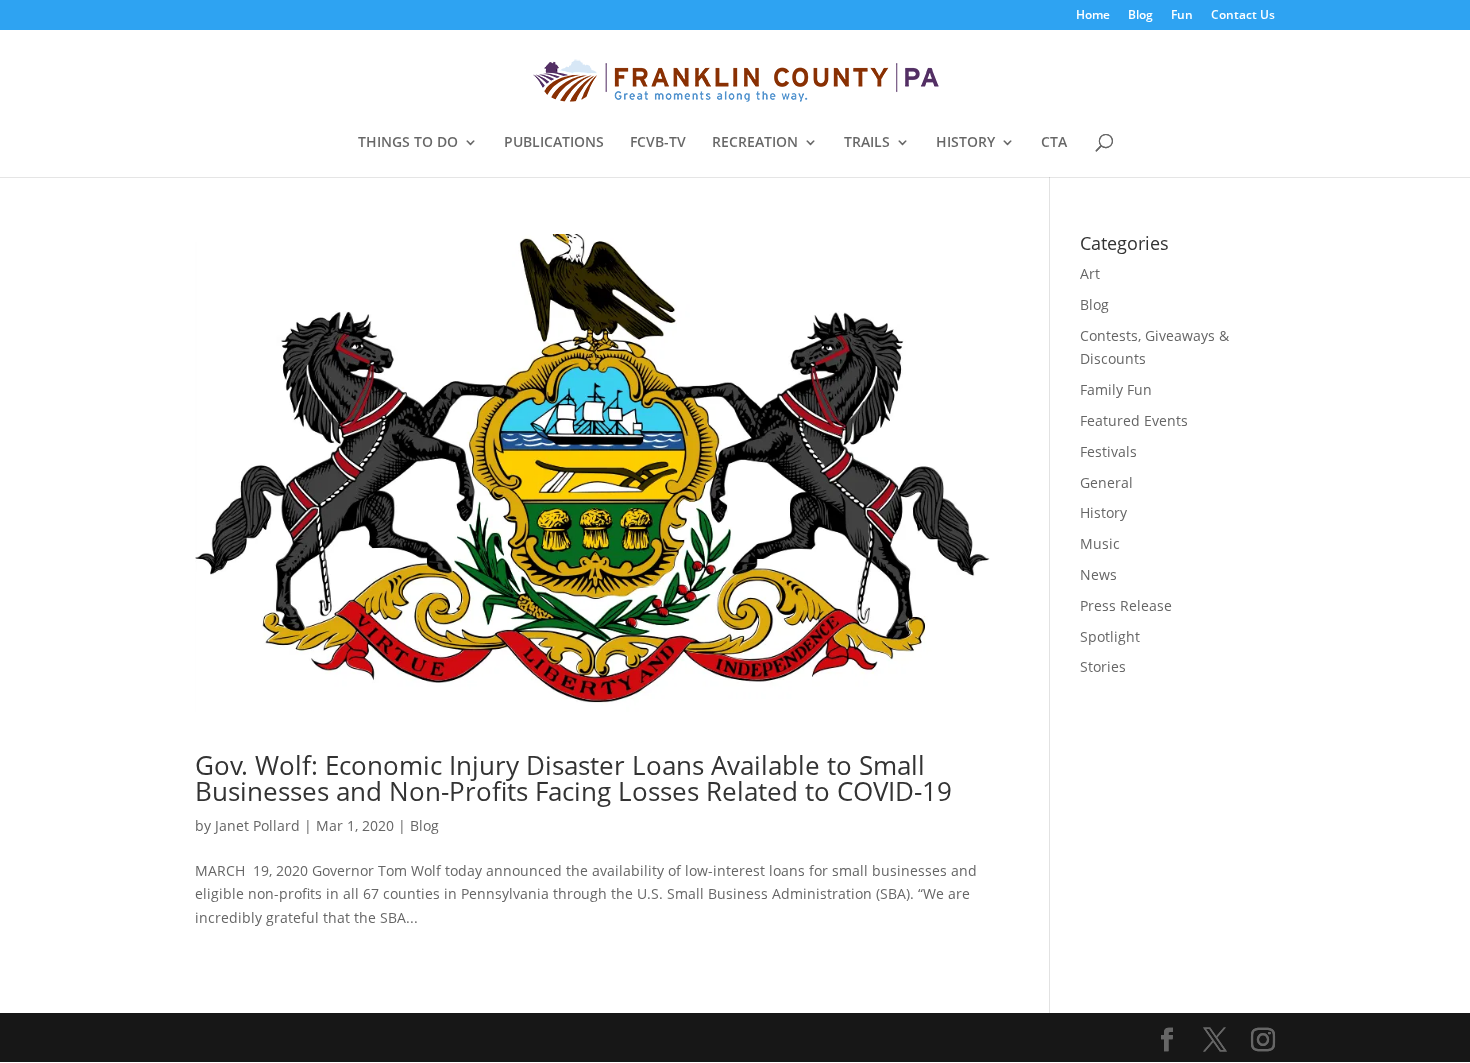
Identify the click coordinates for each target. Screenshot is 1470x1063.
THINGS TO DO (408, 143)
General (1106, 482)
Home (1093, 16)
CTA (1054, 143)
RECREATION (755, 143)
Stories (1103, 666)
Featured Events (1134, 420)
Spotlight (1110, 636)
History (1103, 512)
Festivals (1108, 451)
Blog (1140, 16)
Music (1100, 543)
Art (1090, 273)
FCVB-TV (658, 143)
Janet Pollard (257, 825)
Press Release (1126, 605)
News (1098, 574)
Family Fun (1116, 389)
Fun (1182, 16)
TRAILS (867, 143)
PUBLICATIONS (554, 143)
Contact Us (1243, 16)
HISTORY (965, 143)
